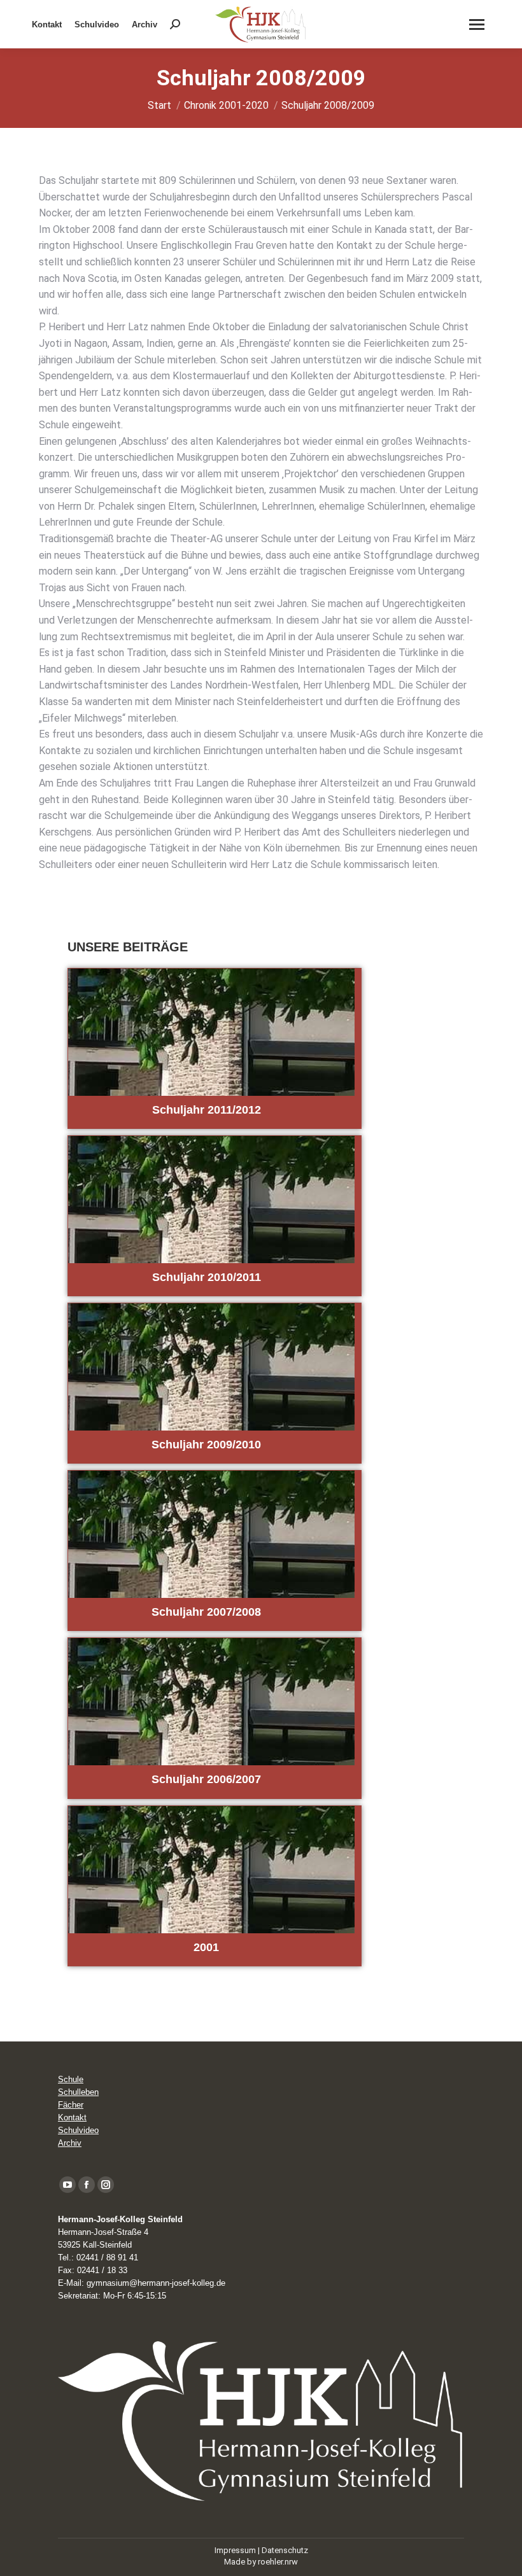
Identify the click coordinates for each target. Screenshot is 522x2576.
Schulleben (78, 2092)
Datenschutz (285, 2550)
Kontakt (72, 2117)
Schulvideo (78, 2130)
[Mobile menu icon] (477, 24)
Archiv (70, 2143)
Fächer (71, 2105)
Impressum (235, 2550)
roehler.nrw (278, 2562)
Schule (71, 2079)
